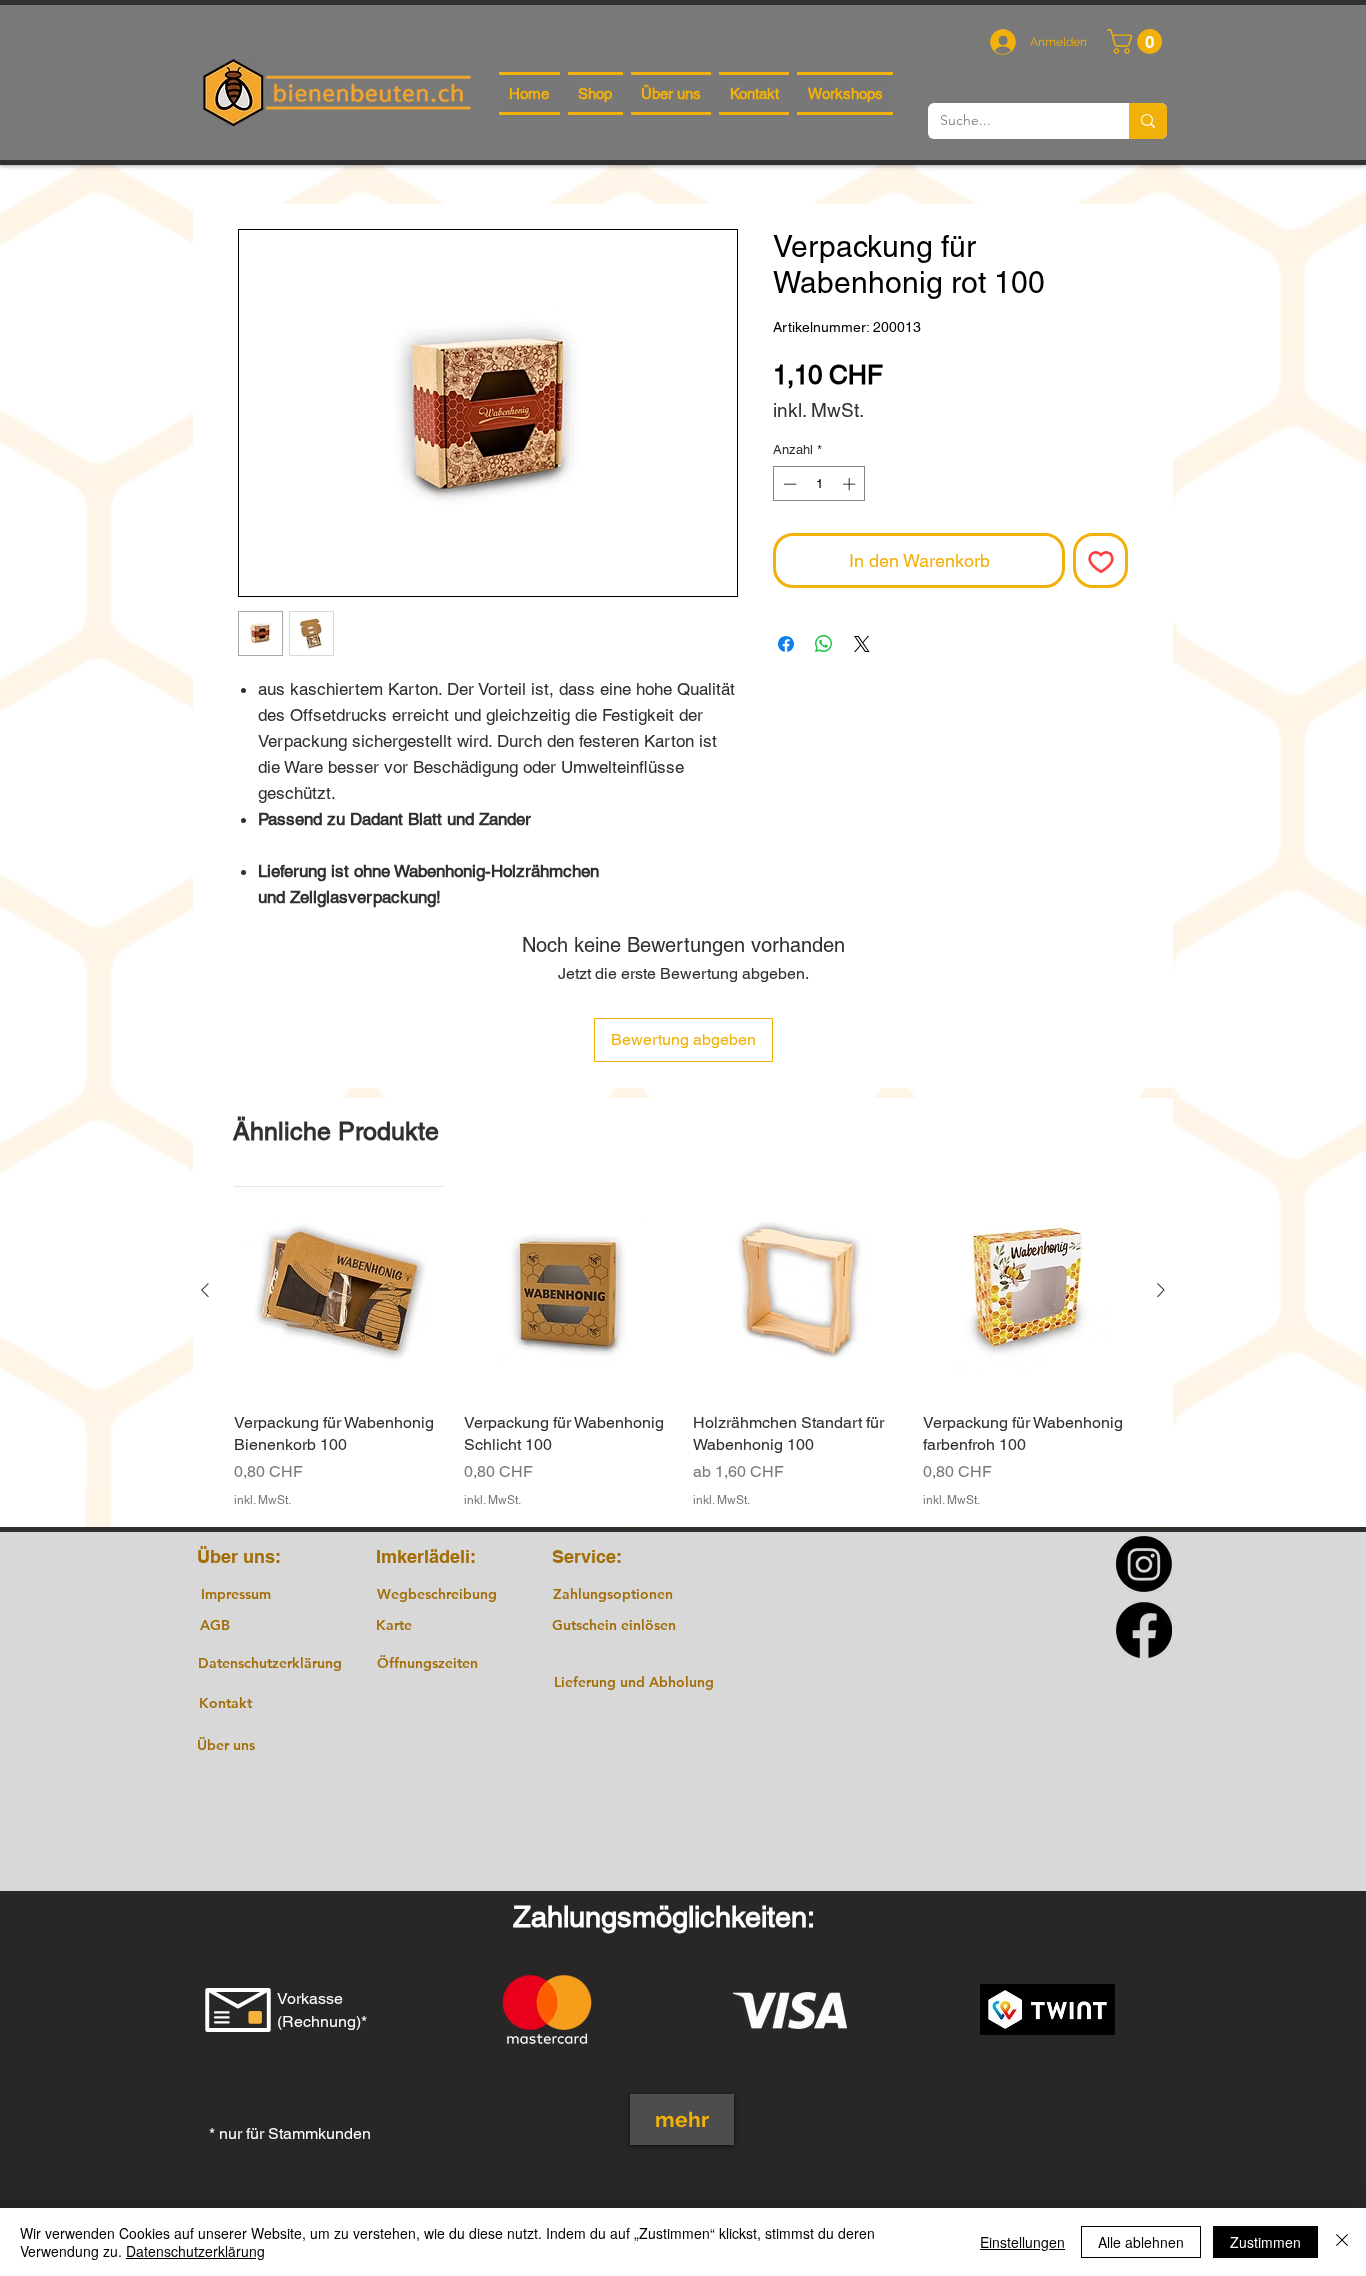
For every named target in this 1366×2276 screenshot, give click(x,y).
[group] (683, 1347)
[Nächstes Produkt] (1161, 1290)
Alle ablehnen (1141, 2242)
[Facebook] (1144, 1630)
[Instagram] (1144, 1564)
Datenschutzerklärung (195, 2251)
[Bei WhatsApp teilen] (824, 644)
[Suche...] (1148, 121)
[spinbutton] (819, 484)
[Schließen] (1342, 2242)
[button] (1137, 41)
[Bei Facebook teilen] (786, 644)
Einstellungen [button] (1022, 2242)
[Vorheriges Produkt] (205, 1290)
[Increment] (851, 484)
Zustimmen (1265, 2242)
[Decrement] (788, 484)
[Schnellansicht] (339, 1291)
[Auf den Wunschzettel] (1100, 560)
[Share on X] (862, 644)
